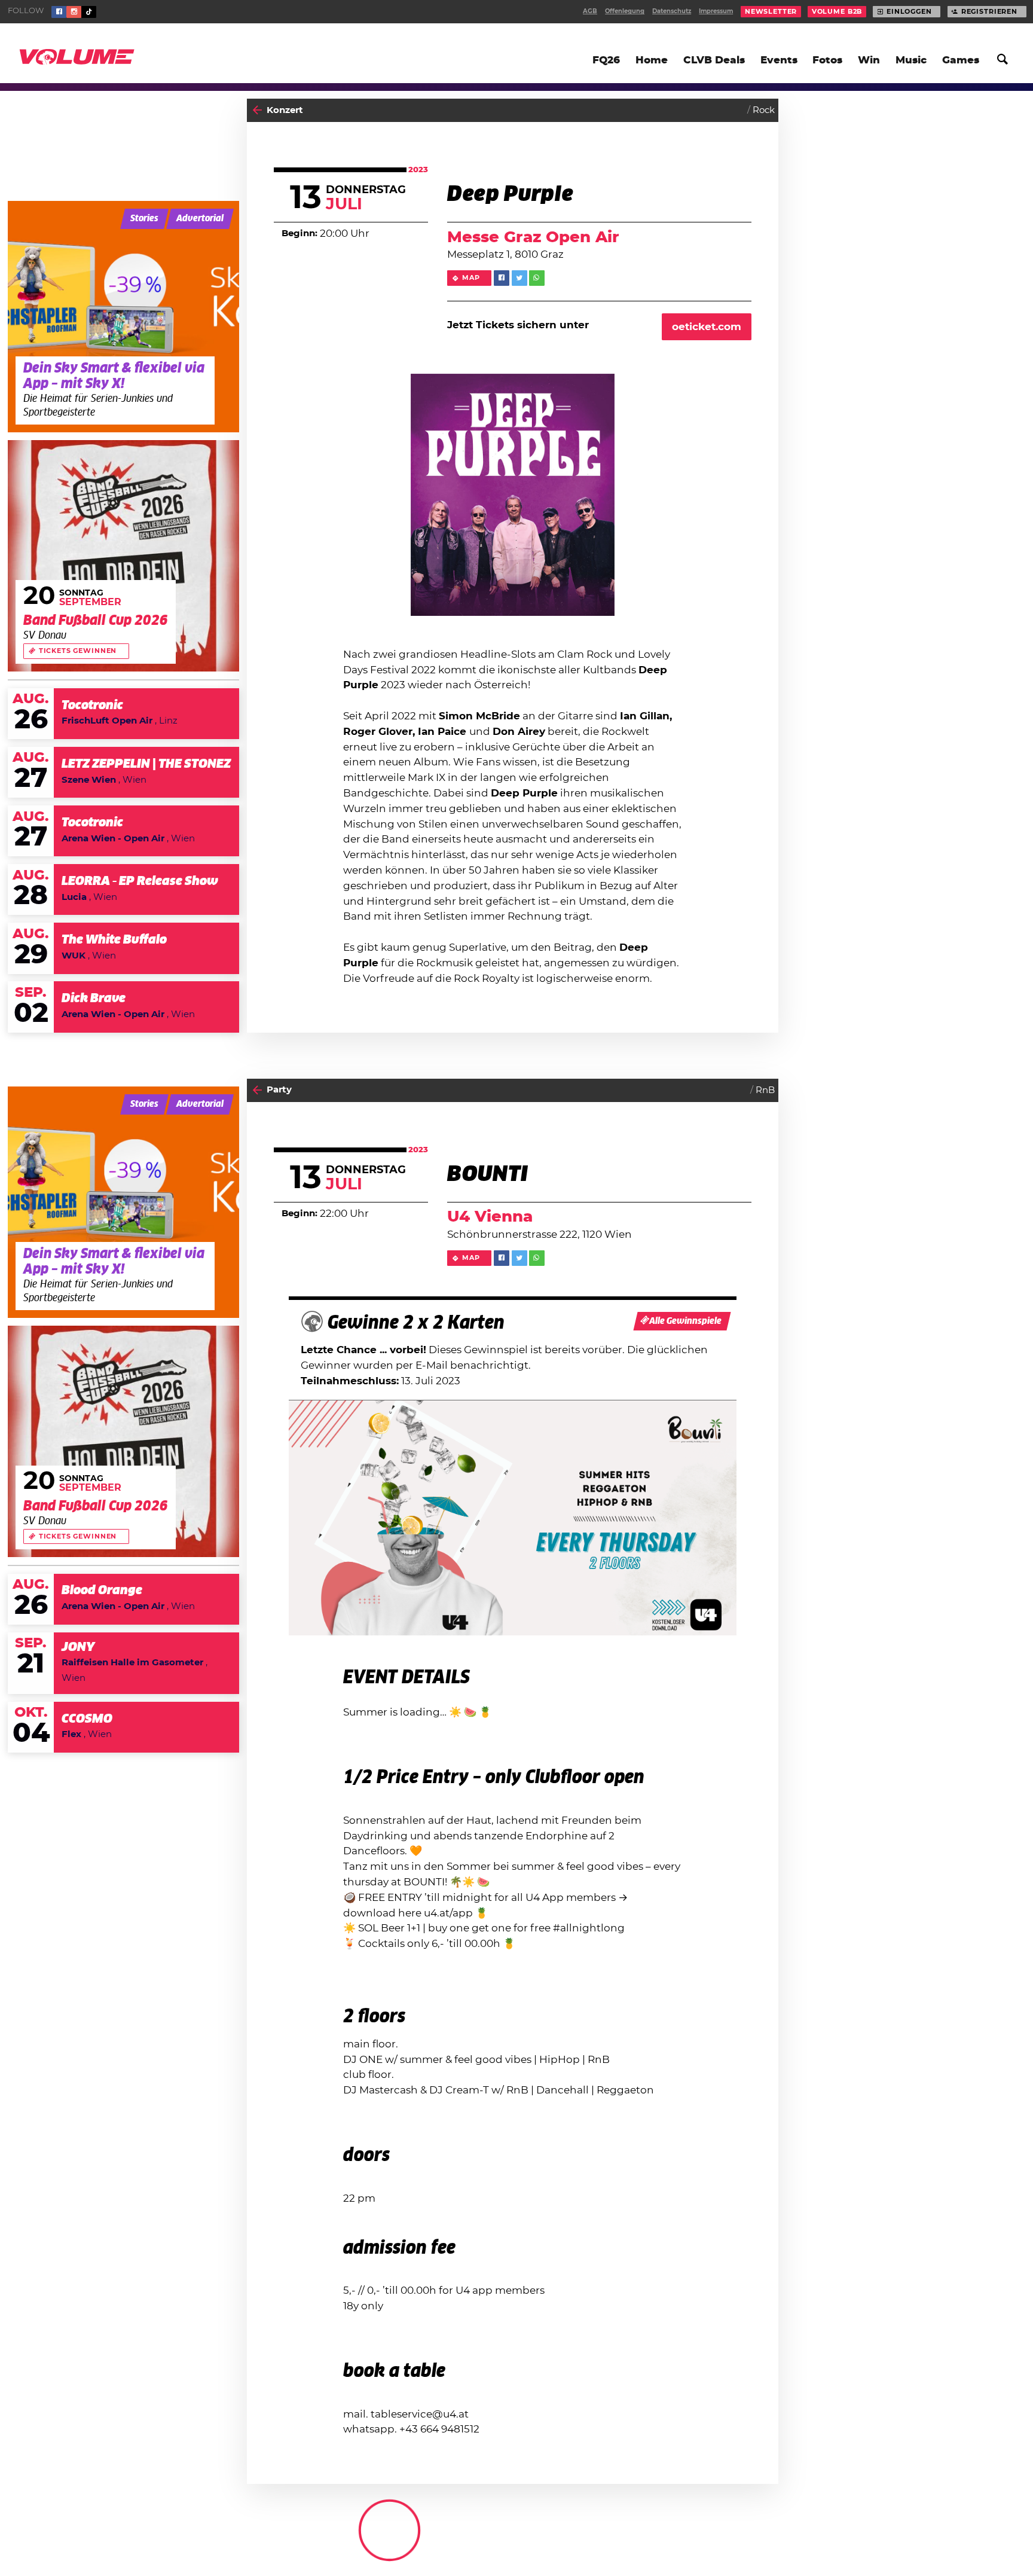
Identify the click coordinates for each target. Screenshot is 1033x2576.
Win (869, 60)
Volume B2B (837, 12)
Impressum (716, 11)
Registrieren (989, 12)
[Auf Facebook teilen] (502, 278)
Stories (144, 219)
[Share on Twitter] (519, 278)
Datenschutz (672, 11)
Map (471, 278)
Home (652, 60)
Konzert (285, 110)
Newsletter (771, 12)
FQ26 (606, 60)
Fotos (827, 60)
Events (779, 60)
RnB (765, 1090)
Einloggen (909, 12)
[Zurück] (257, 110)
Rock (764, 110)
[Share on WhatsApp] (537, 278)
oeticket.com (707, 327)
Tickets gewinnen (78, 651)
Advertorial (200, 219)
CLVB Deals (714, 60)
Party (279, 1090)
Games (961, 60)
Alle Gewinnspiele (685, 1321)
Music (911, 60)
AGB (590, 11)
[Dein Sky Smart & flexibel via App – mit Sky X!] (123, 317)
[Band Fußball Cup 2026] (123, 556)
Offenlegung (625, 11)
